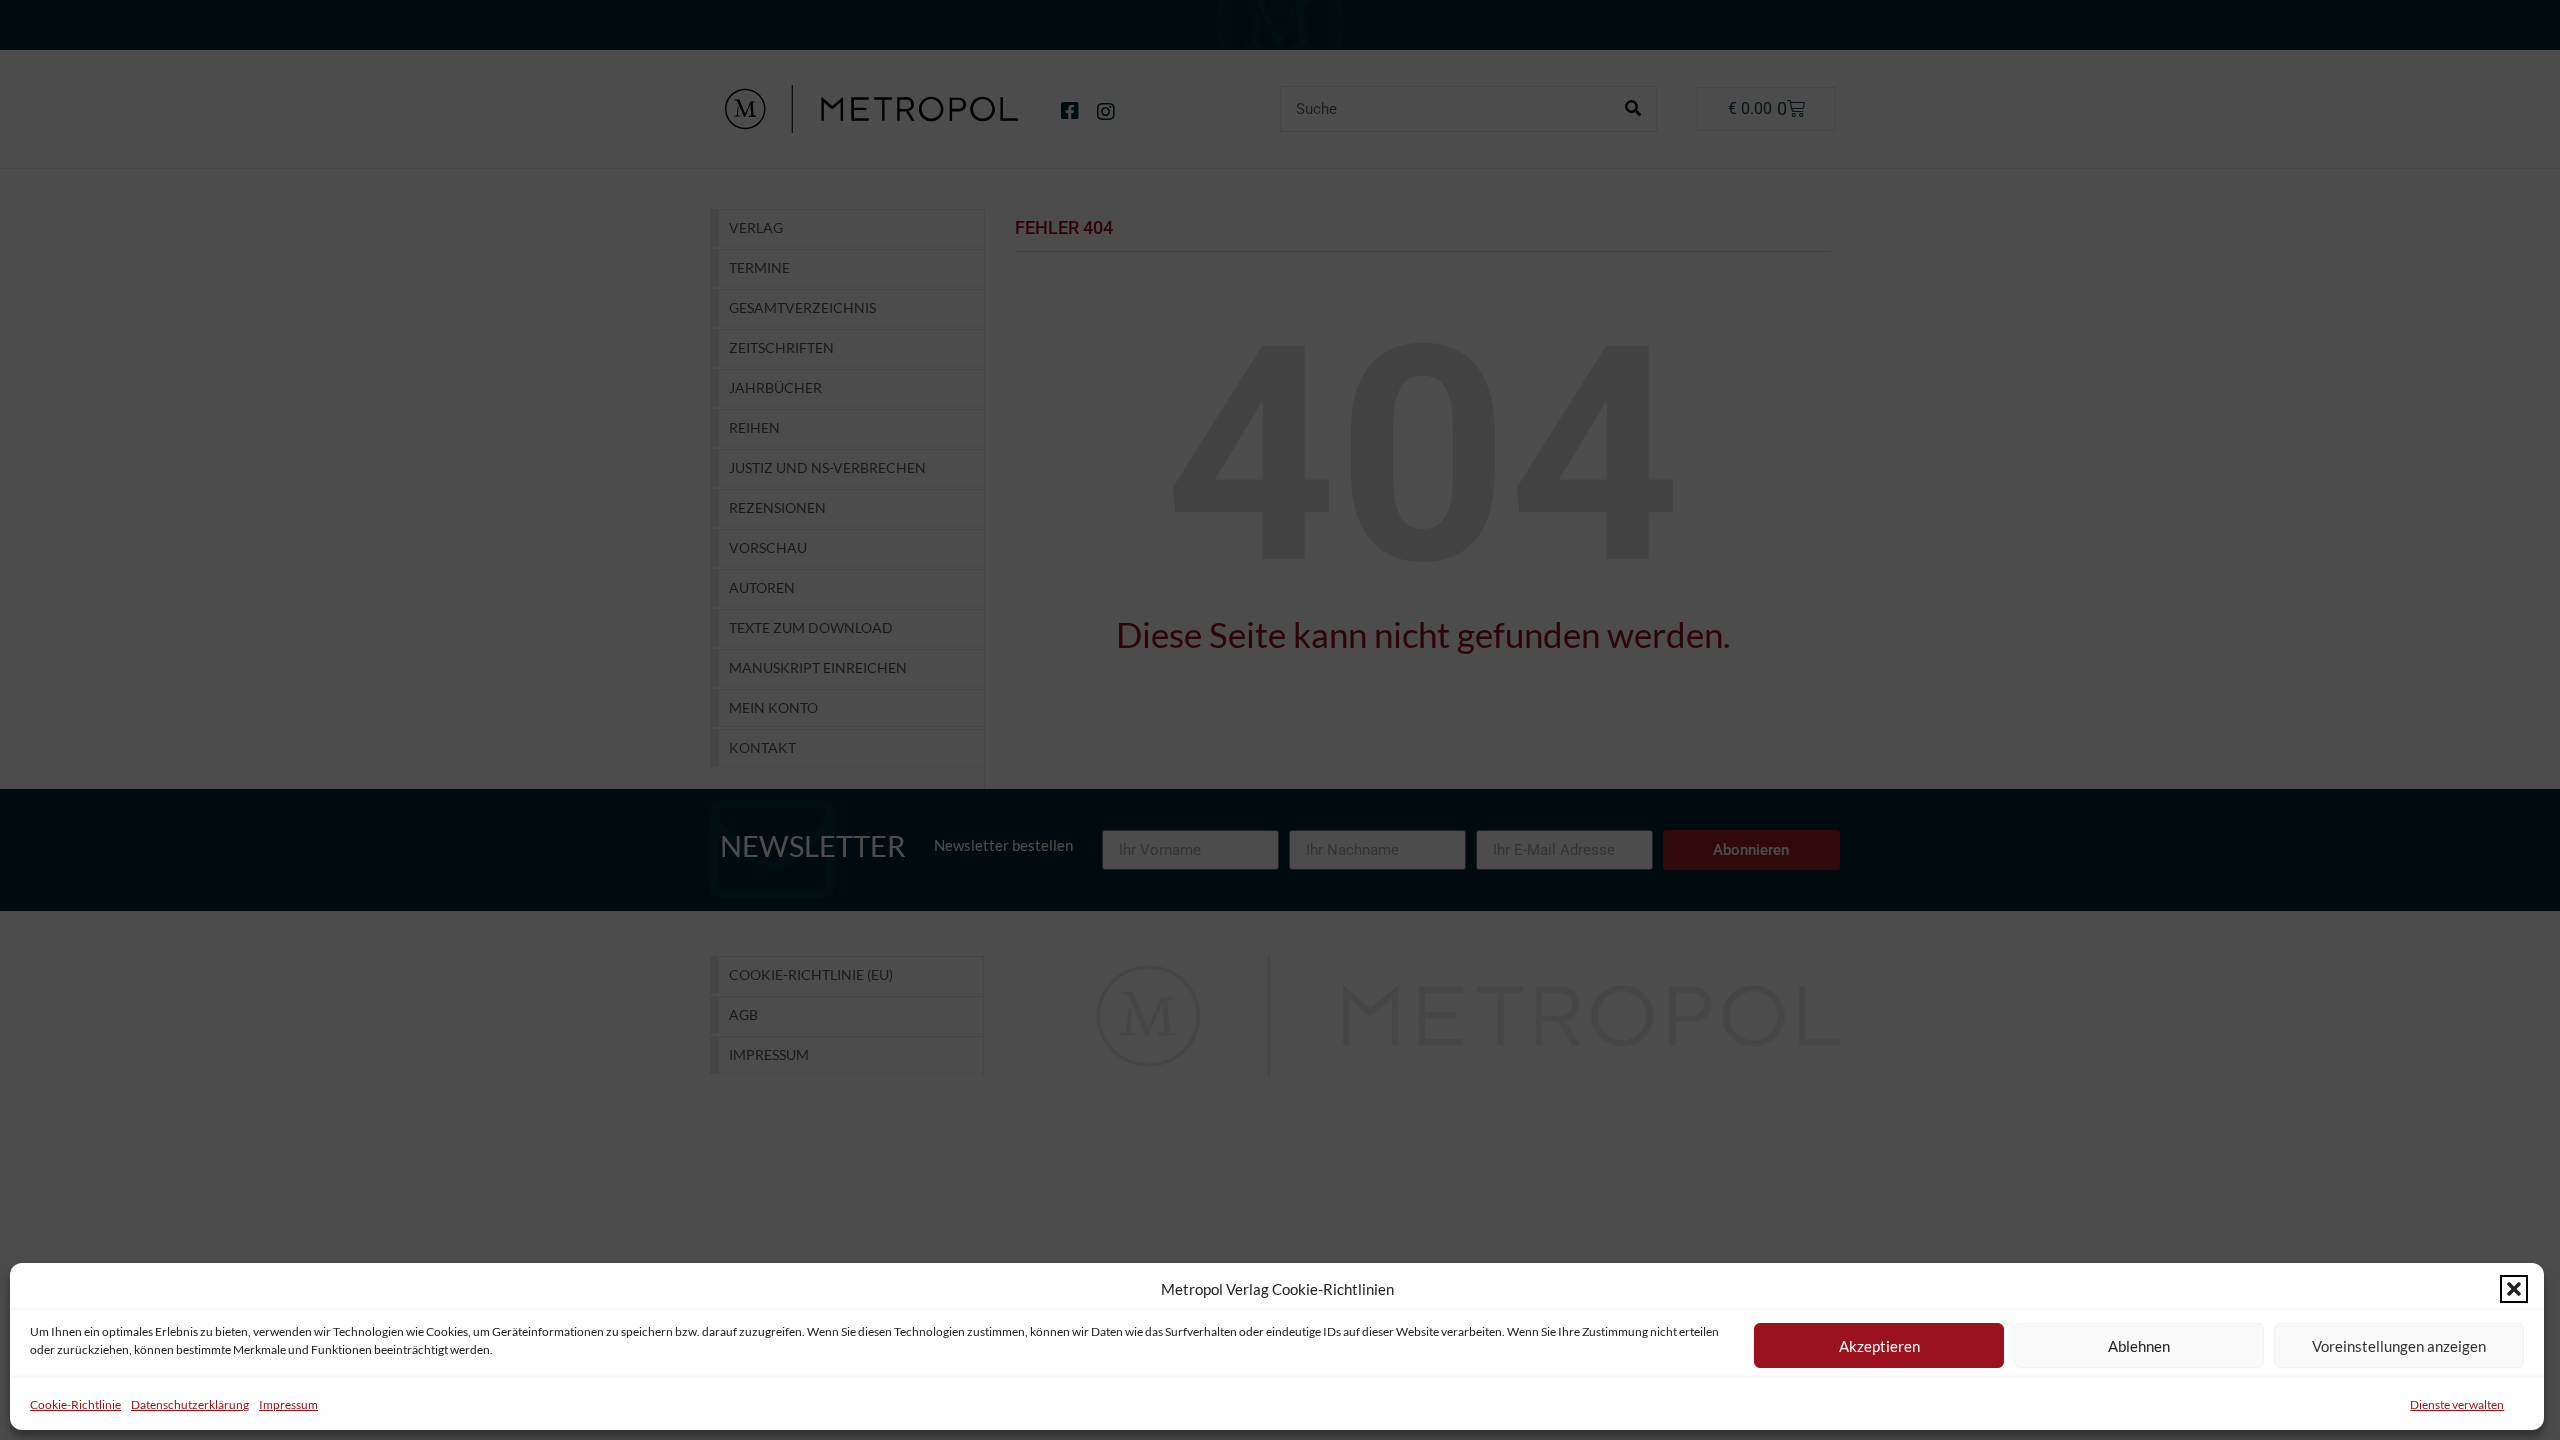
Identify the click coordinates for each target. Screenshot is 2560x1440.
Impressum (288, 1404)
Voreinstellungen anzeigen (2399, 1346)
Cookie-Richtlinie (75, 1404)
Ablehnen (2139, 1346)
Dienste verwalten (2457, 1404)
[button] (2514, 1289)
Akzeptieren (1879, 1346)
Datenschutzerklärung (190, 1404)
